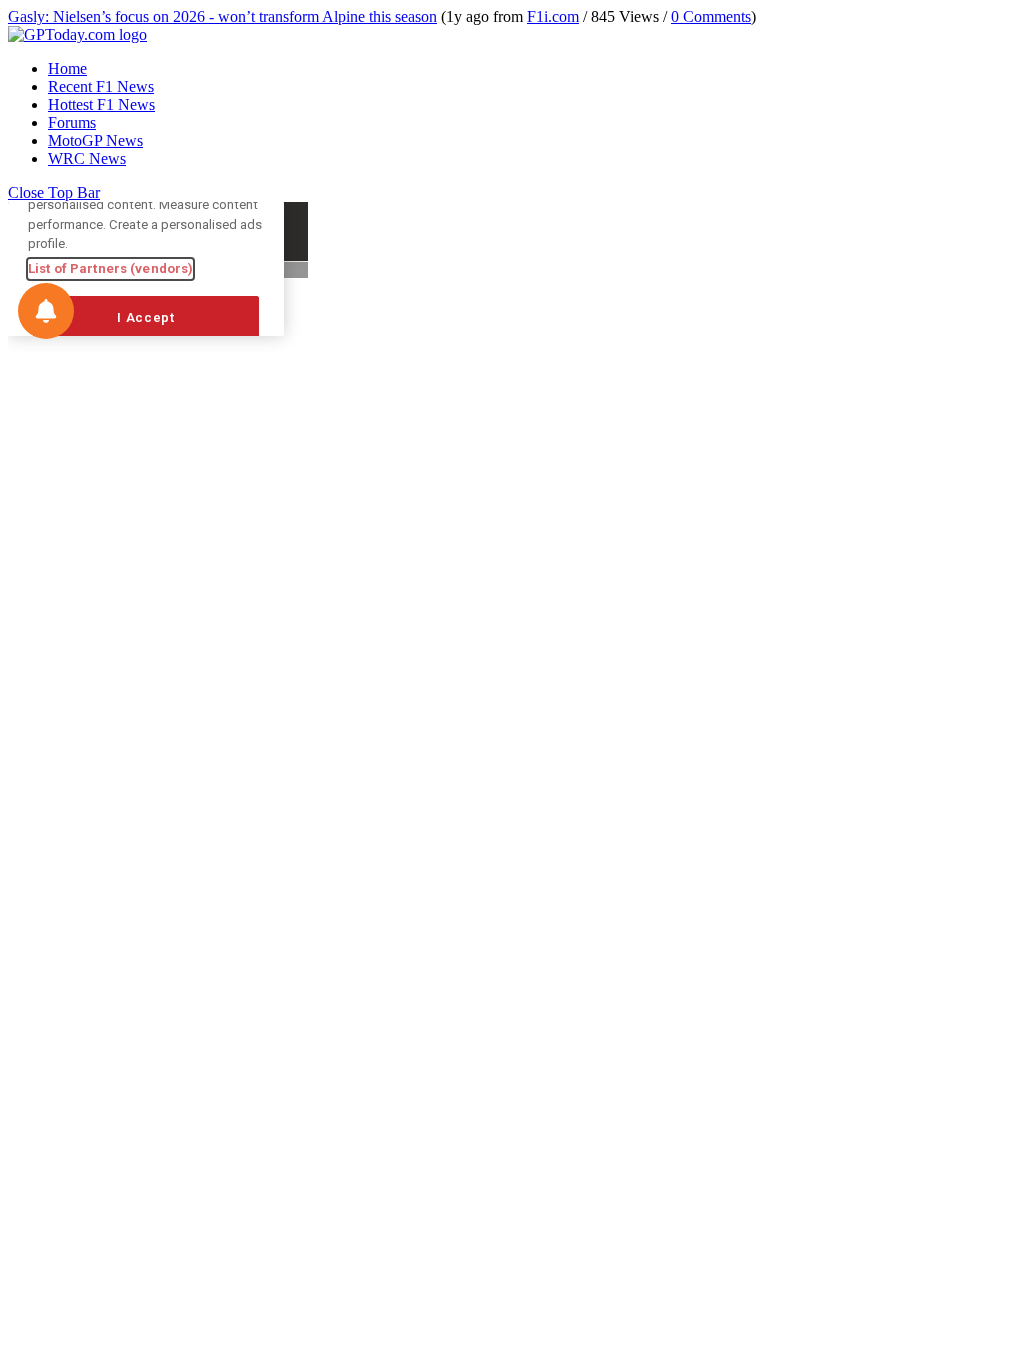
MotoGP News (95, 140)
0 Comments (711, 16)
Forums (72, 122)
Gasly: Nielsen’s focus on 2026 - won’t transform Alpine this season (222, 16)
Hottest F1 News (101, 104)
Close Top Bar (54, 192)
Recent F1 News (101, 86)
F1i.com (553, 16)
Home (67, 68)
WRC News (87, 158)
